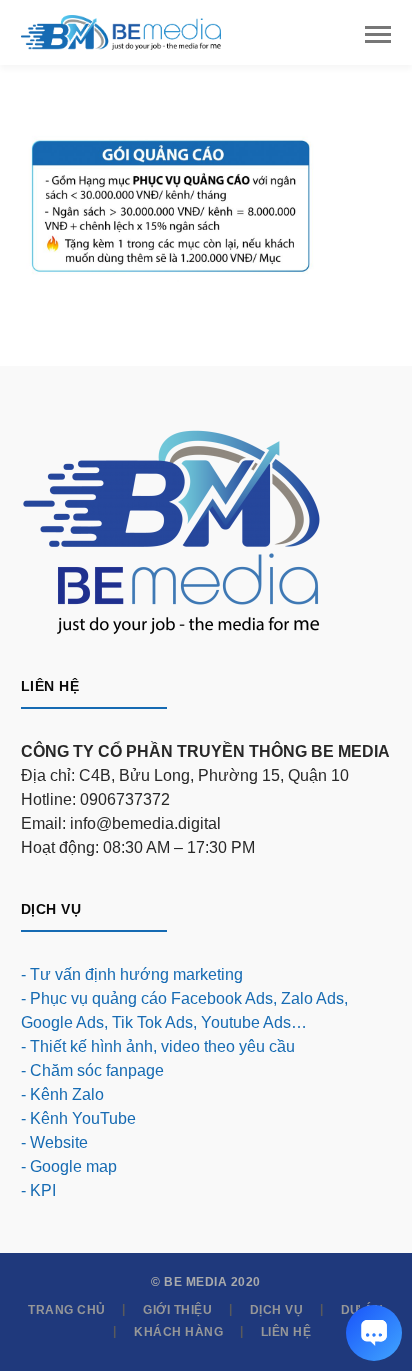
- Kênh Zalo (62, 1094)
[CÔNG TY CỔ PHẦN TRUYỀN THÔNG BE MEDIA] (121, 31)
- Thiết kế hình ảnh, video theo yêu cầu (158, 1046)
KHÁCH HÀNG (178, 1332)
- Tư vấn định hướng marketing (132, 974)
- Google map (69, 1166)
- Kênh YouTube (78, 1118)
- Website (54, 1142)
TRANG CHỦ (67, 1310)
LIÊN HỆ (286, 1332)
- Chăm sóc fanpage (92, 1070)
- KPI (38, 1190)
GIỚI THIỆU (177, 1310)
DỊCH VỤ (277, 1310)
